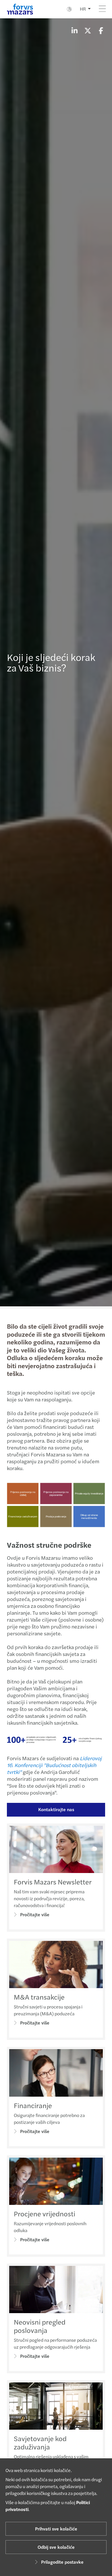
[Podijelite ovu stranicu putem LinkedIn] (74, 30)
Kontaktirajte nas (56, 1809)
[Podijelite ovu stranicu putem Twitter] (88, 30)
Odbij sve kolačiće (56, 2547)
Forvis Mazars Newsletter (53, 1882)
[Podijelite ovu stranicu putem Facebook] (101, 30)
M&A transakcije (39, 1997)
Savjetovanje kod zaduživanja (40, 2442)
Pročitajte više (35, 1914)
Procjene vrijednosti (45, 2213)
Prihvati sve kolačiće (56, 2529)
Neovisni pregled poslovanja (40, 2326)
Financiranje (33, 2105)
